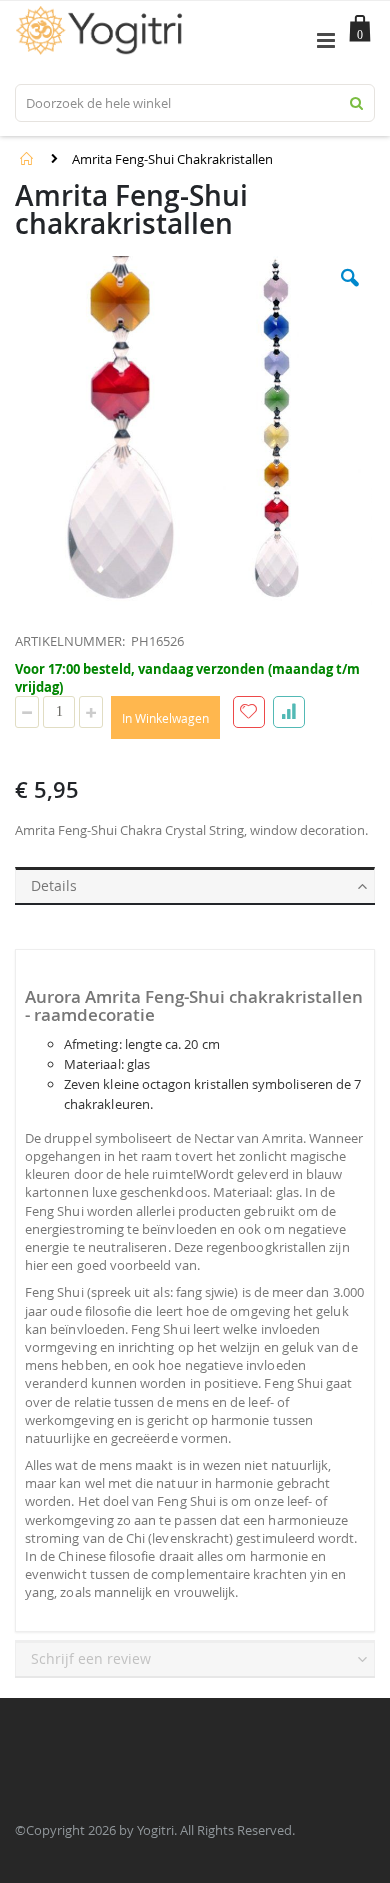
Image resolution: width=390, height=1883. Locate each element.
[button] (350, 293)
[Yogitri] (102, 16)
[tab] (195, 882)
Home (27, 159)
